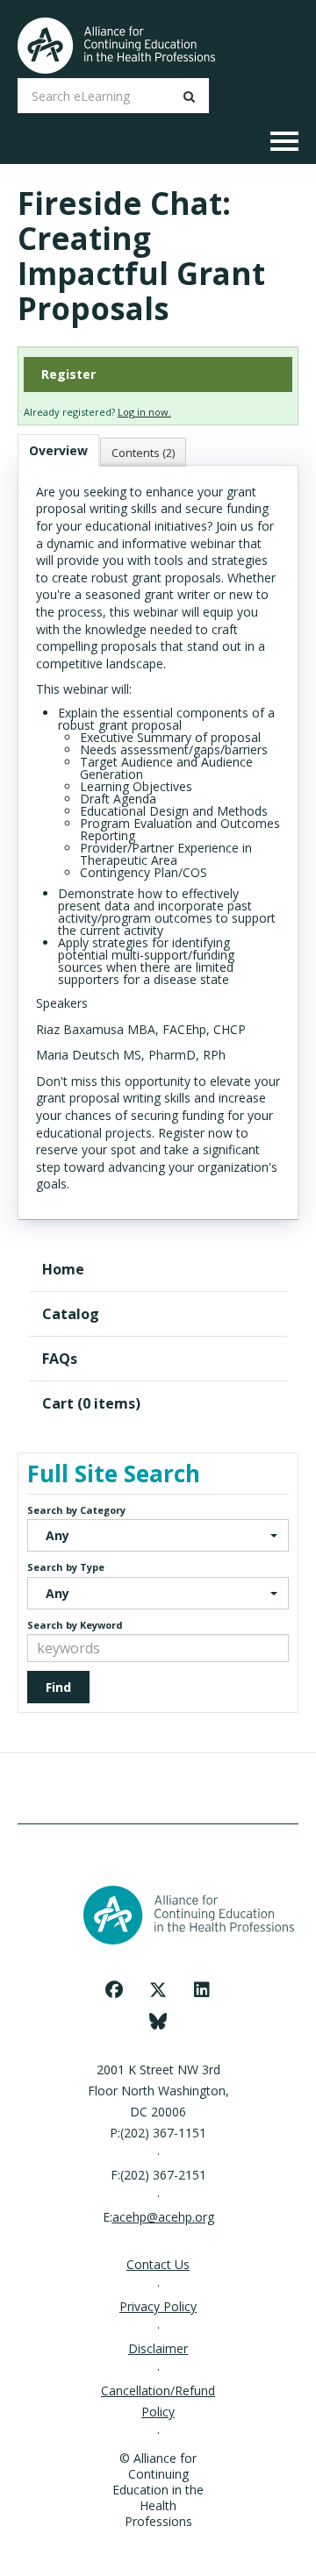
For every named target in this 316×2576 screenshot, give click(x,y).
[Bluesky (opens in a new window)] (158, 2020)
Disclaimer (158, 2348)
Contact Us (158, 2264)
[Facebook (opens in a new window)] (114, 1990)
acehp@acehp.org (163, 2217)
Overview (58, 450)
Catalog (71, 1314)
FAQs (60, 1359)
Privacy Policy (158, 2306)
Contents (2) (143, 453)
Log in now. (144, 412)
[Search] (189, 96)
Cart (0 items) (91, 1403)
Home (63, 1269)
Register (68, 374)
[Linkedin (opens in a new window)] (202, 1990)
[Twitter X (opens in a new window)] (158, 1990)
